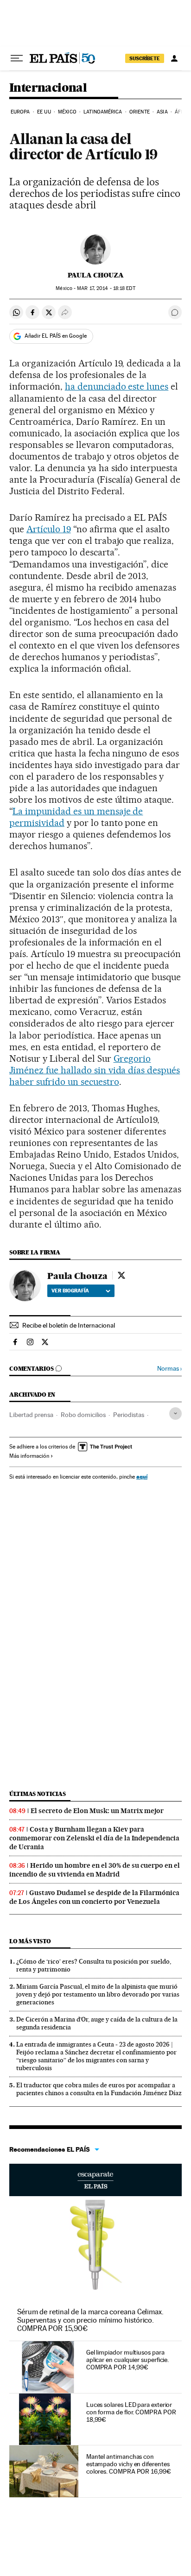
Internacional (48, 88)
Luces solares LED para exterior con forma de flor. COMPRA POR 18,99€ (131, 2412)
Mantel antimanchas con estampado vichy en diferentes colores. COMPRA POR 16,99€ (129, 2464)
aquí (142, 1477)
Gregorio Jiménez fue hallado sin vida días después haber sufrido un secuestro (95, 1070)
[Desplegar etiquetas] (175, 1414)
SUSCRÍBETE (145, 58)
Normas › (169, 1369)
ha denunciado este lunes (117, 386)
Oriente (140, 112)
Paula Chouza (96, 275)
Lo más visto (30, 1941)
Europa (20, 112)
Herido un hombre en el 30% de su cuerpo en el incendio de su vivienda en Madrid (95, 1870)
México (67, 112)
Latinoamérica (103, 112)
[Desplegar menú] (17, 58)
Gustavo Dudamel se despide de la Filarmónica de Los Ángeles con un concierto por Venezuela (94, 1897)
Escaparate (95, 2180)
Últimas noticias (38, 1794)
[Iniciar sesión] (174, 58)
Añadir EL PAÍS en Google (56, 336)
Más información (29, 1456)
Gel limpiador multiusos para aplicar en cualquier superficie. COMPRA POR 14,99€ (127, 2360)
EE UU (44, 112)
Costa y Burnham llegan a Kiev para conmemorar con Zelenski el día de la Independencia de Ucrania (94, 1838)
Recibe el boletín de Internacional (69, 1325)
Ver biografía (70, 1291)
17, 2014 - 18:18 (106, 288)
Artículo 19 (49, 529)
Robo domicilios (83, 1415)
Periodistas (129, 1415)
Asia (162, 112)
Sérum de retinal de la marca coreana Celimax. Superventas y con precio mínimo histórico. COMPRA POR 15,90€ (90, 2320)
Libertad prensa (31, 1415)
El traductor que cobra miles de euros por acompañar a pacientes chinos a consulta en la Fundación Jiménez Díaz (99, 2089)
